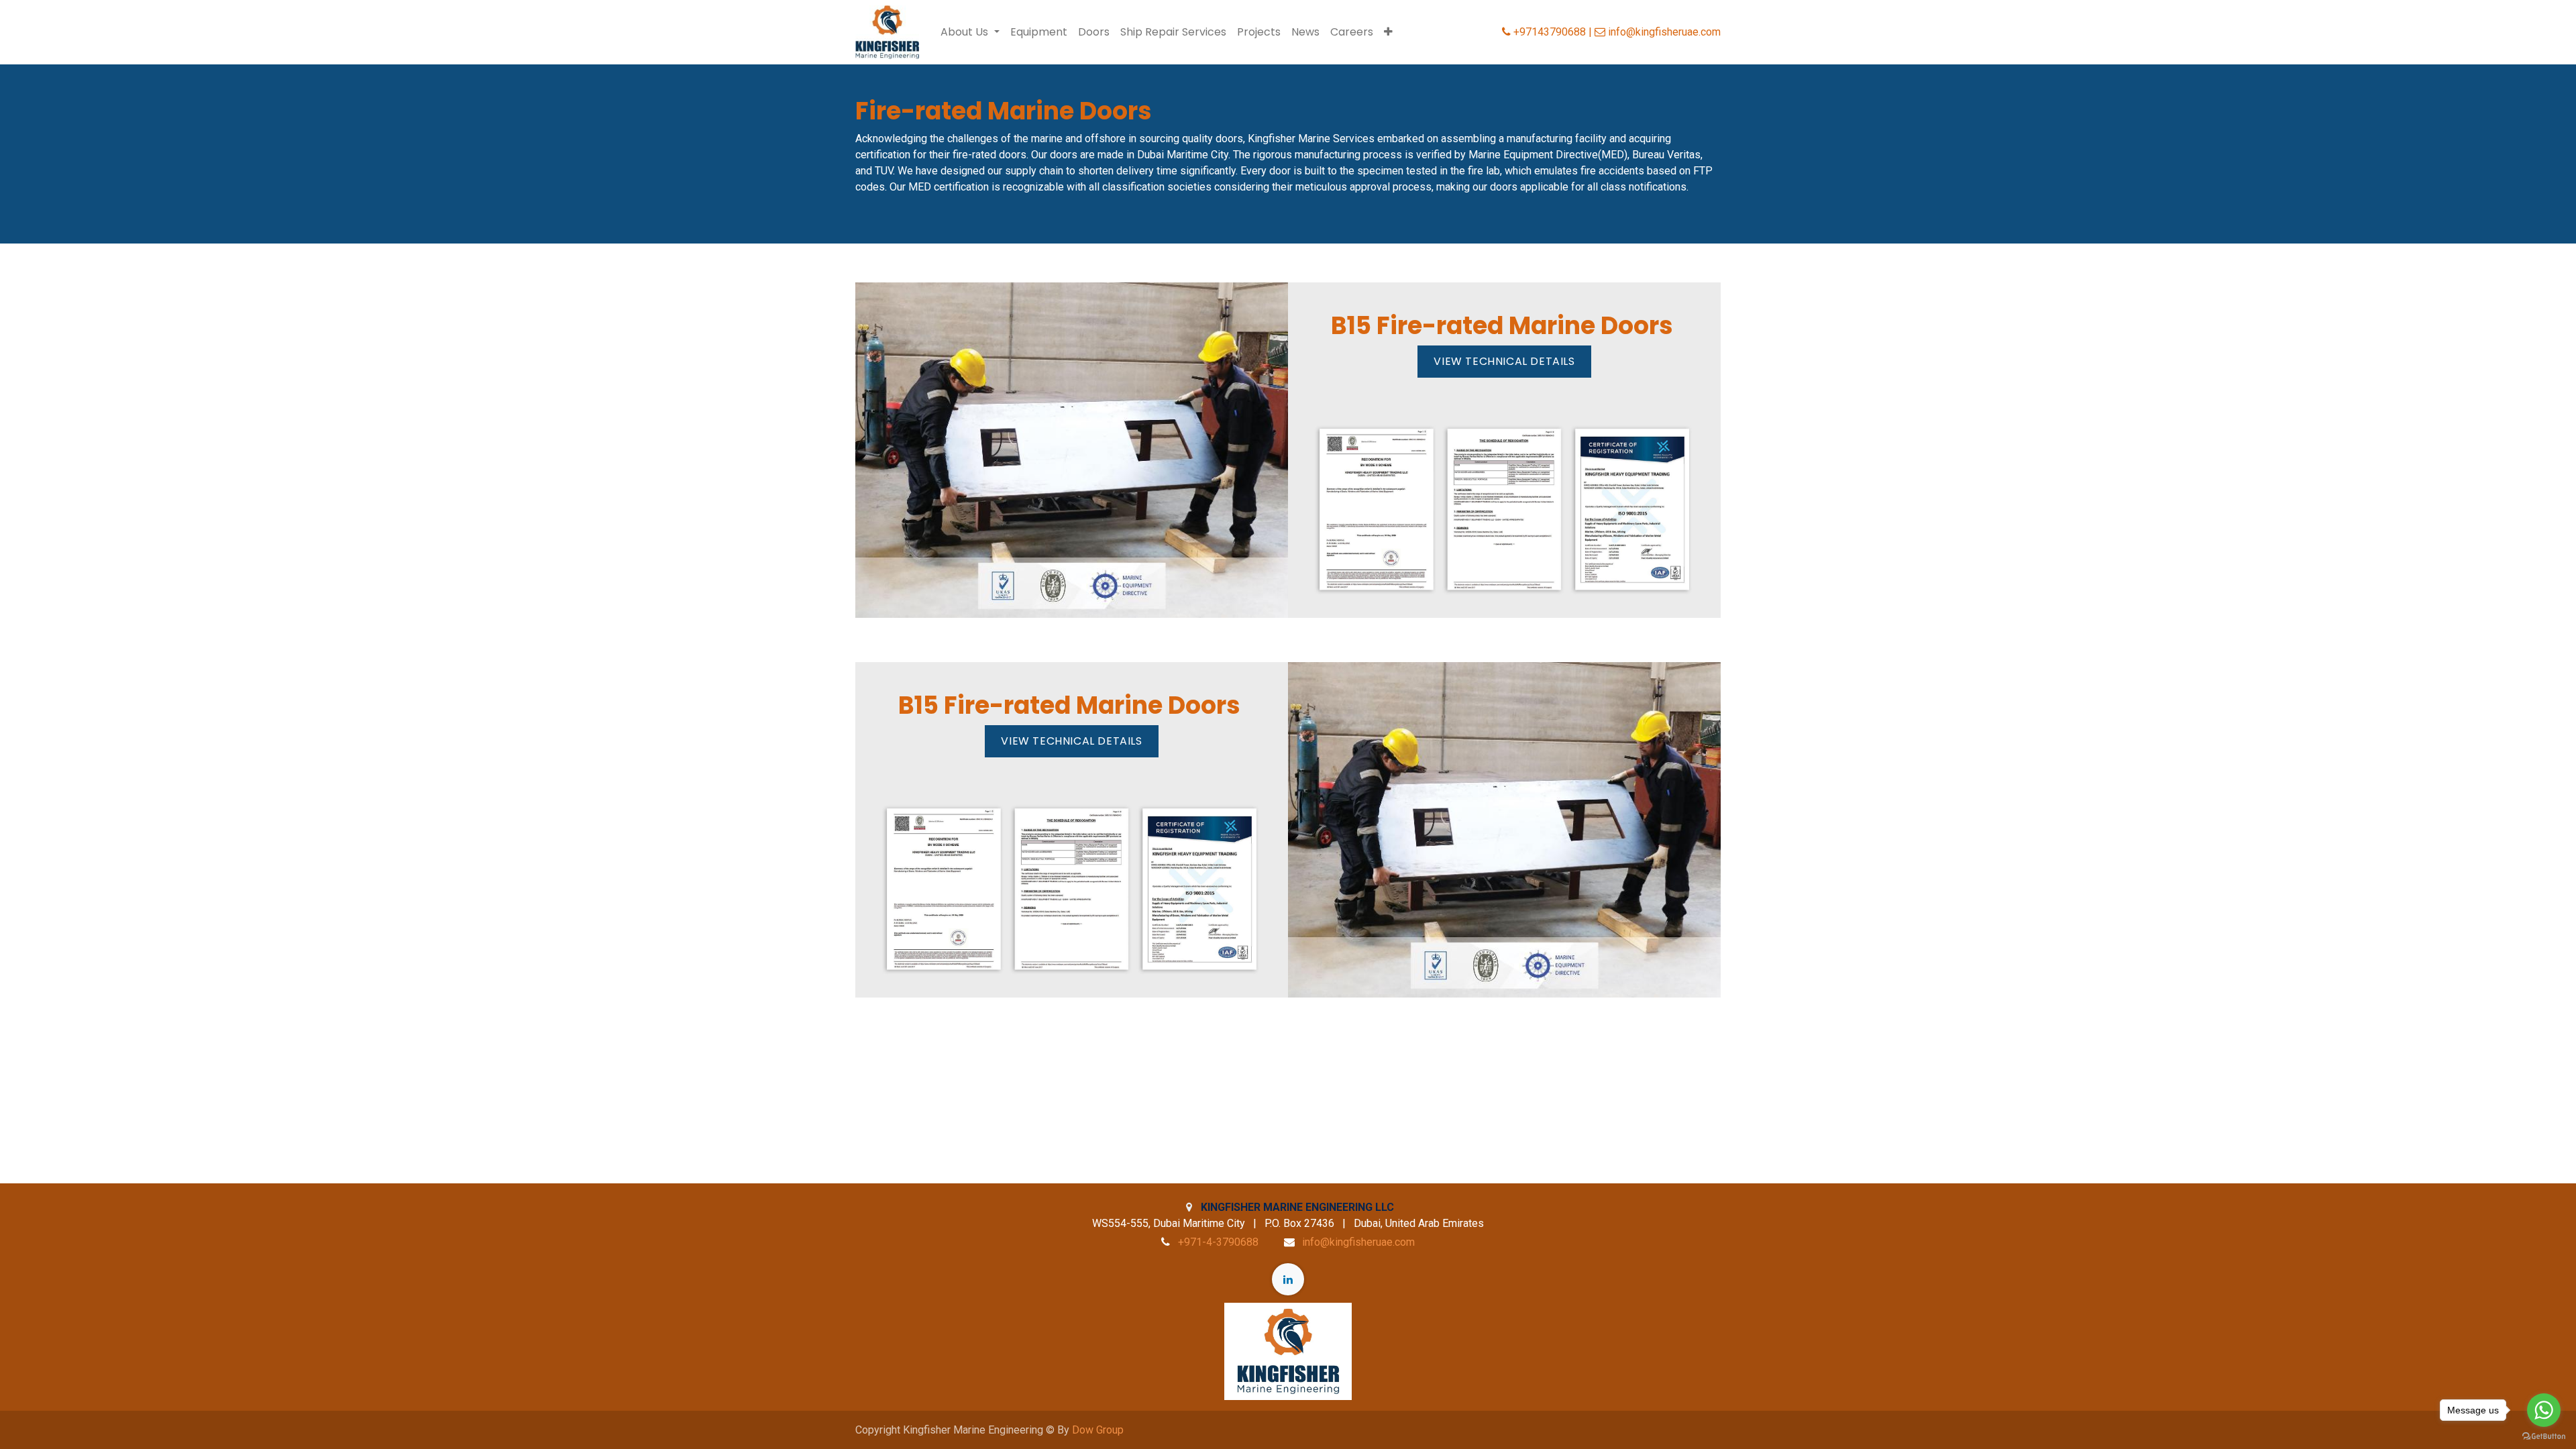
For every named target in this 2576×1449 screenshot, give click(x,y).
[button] (1388, 32)
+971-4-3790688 (1218, 1242)
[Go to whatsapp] (2544, 1410)
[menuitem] (1039, 32)
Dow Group (1098, 1430)
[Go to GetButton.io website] (2544, 1436)
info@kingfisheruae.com (1358, 1242)
